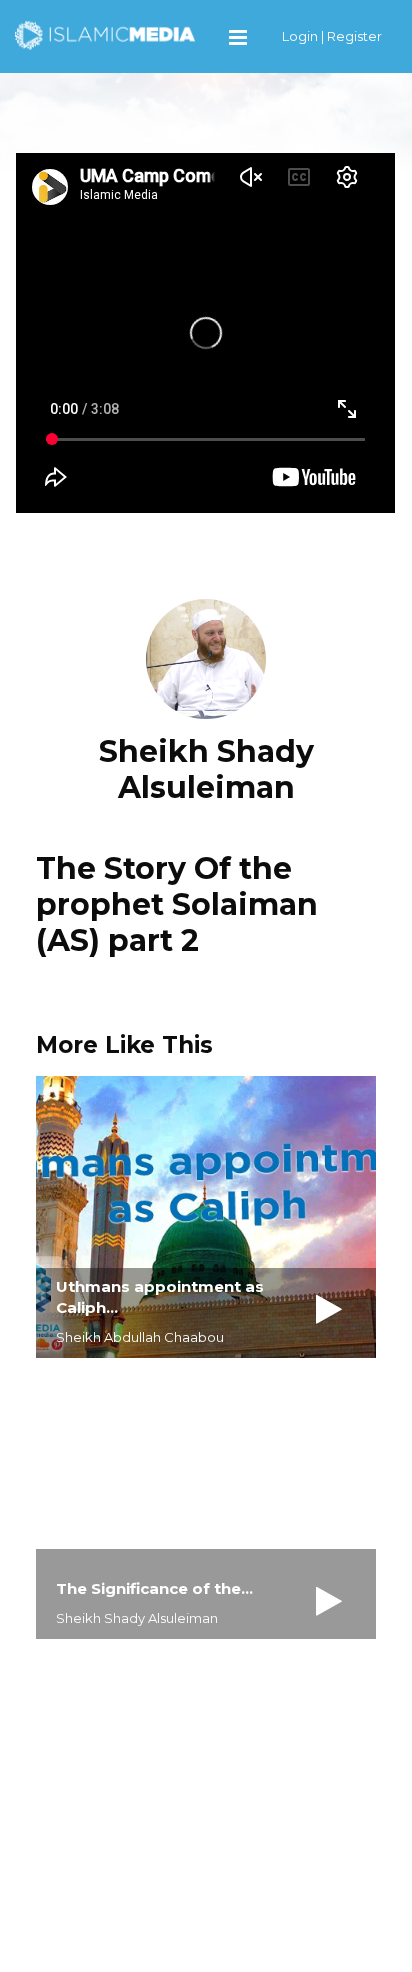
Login (300, 36)
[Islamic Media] (105, 34)
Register (354, 36)
